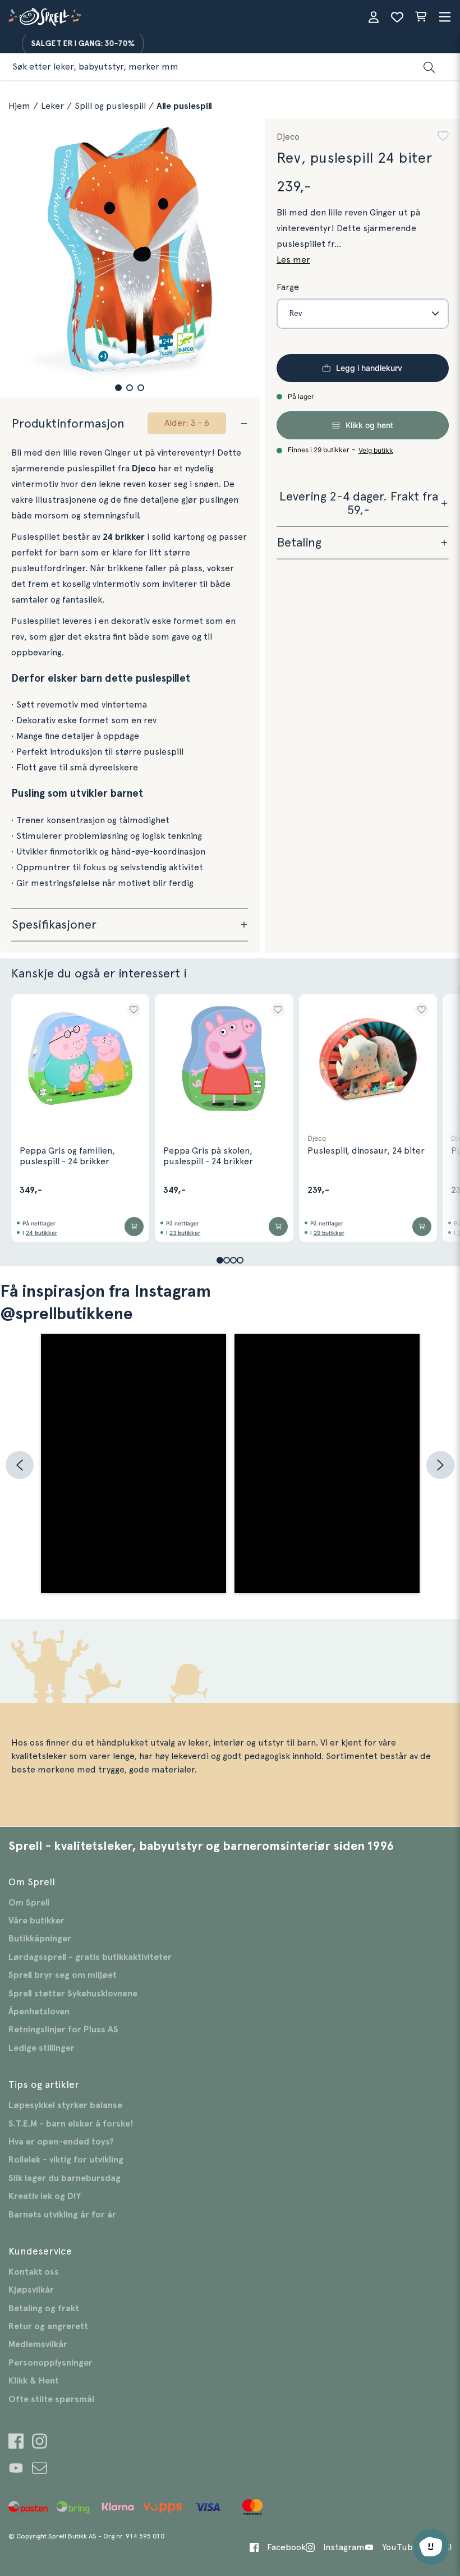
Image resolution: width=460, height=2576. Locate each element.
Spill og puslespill (110, 106)
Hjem (19, 106)
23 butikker (185, 1233)
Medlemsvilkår (38, 2344)
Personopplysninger (50, 2363)
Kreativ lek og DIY (45, 2196)
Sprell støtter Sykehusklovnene (73, 1994)
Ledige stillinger (42, 2048)
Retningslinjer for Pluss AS (63, 2029)
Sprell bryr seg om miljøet (63, 1975)
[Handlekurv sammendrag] (421, 17)
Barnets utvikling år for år (62, 2215)
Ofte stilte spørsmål (51, 2399)
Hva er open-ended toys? (61, 2142)
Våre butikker (36, 1921)
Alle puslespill (184, 106)
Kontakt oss (34, 2272)
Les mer (293, 260)
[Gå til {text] (16, 2443)
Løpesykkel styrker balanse (65, 2105)
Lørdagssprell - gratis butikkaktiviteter (90, 1957)
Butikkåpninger (40, 1939)
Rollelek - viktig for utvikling (66, 2160)
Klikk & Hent (34, 2381)
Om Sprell (29, 1903)
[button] (118, 388)
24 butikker (42, 1233)
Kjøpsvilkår (31, 2290)
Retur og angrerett (48, 2326)
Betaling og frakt (44, 2308)
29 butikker (329, 1233)
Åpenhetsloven (39, 2012)
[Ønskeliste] (397, 17)
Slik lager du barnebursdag (65, 2178)
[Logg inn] (374, 17)
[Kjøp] (134, 1227)
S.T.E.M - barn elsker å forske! (71, 2124)
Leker (52, 106)
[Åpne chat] (431, 2547)
